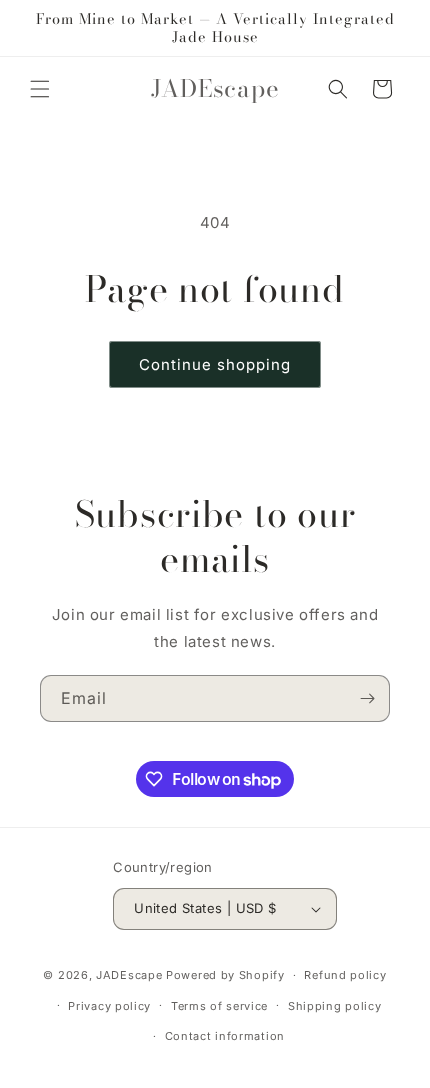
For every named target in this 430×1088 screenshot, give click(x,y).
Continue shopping (215, 364)
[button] (40, 89)
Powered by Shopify (225, 975)
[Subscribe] (367, 698)
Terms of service (219, 1006)
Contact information (225, 1036)
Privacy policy (109, 1006)
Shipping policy (335, 1006)
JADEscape (129, 975)
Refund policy (345, 975)
